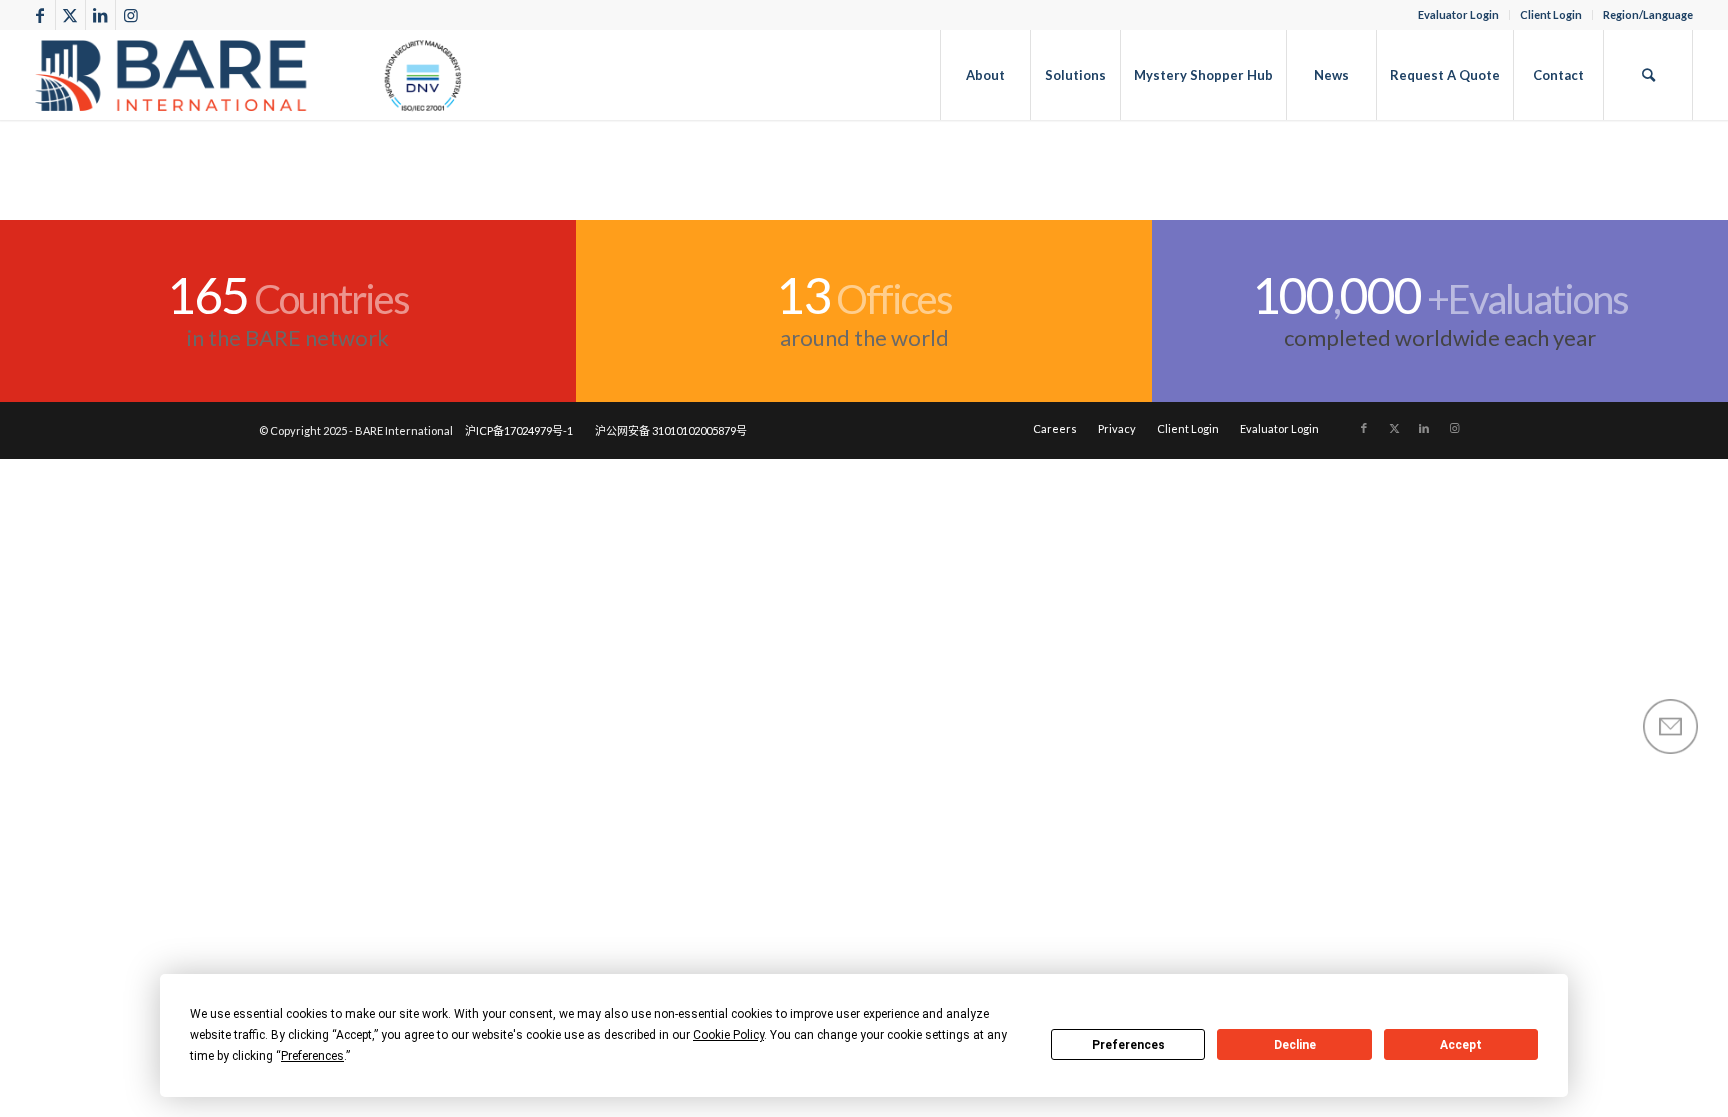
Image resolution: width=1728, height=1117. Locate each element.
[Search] (1648, 75)
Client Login (1551, 14)
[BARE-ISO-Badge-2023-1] (249, 75)
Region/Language (1648, 14)
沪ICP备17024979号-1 (519, 430)
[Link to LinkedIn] (100, 15)
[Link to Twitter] (70, 15)
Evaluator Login (1458, 14)
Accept (1461, 1045)
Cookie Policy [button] (728, 1035)
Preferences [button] (312, 1056)
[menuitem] (1459, 15)
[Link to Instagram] (131, 15)
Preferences (1128, 1045)
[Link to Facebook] (40, 15)
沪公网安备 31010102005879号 (671, 430)
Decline (1295, 1045)
